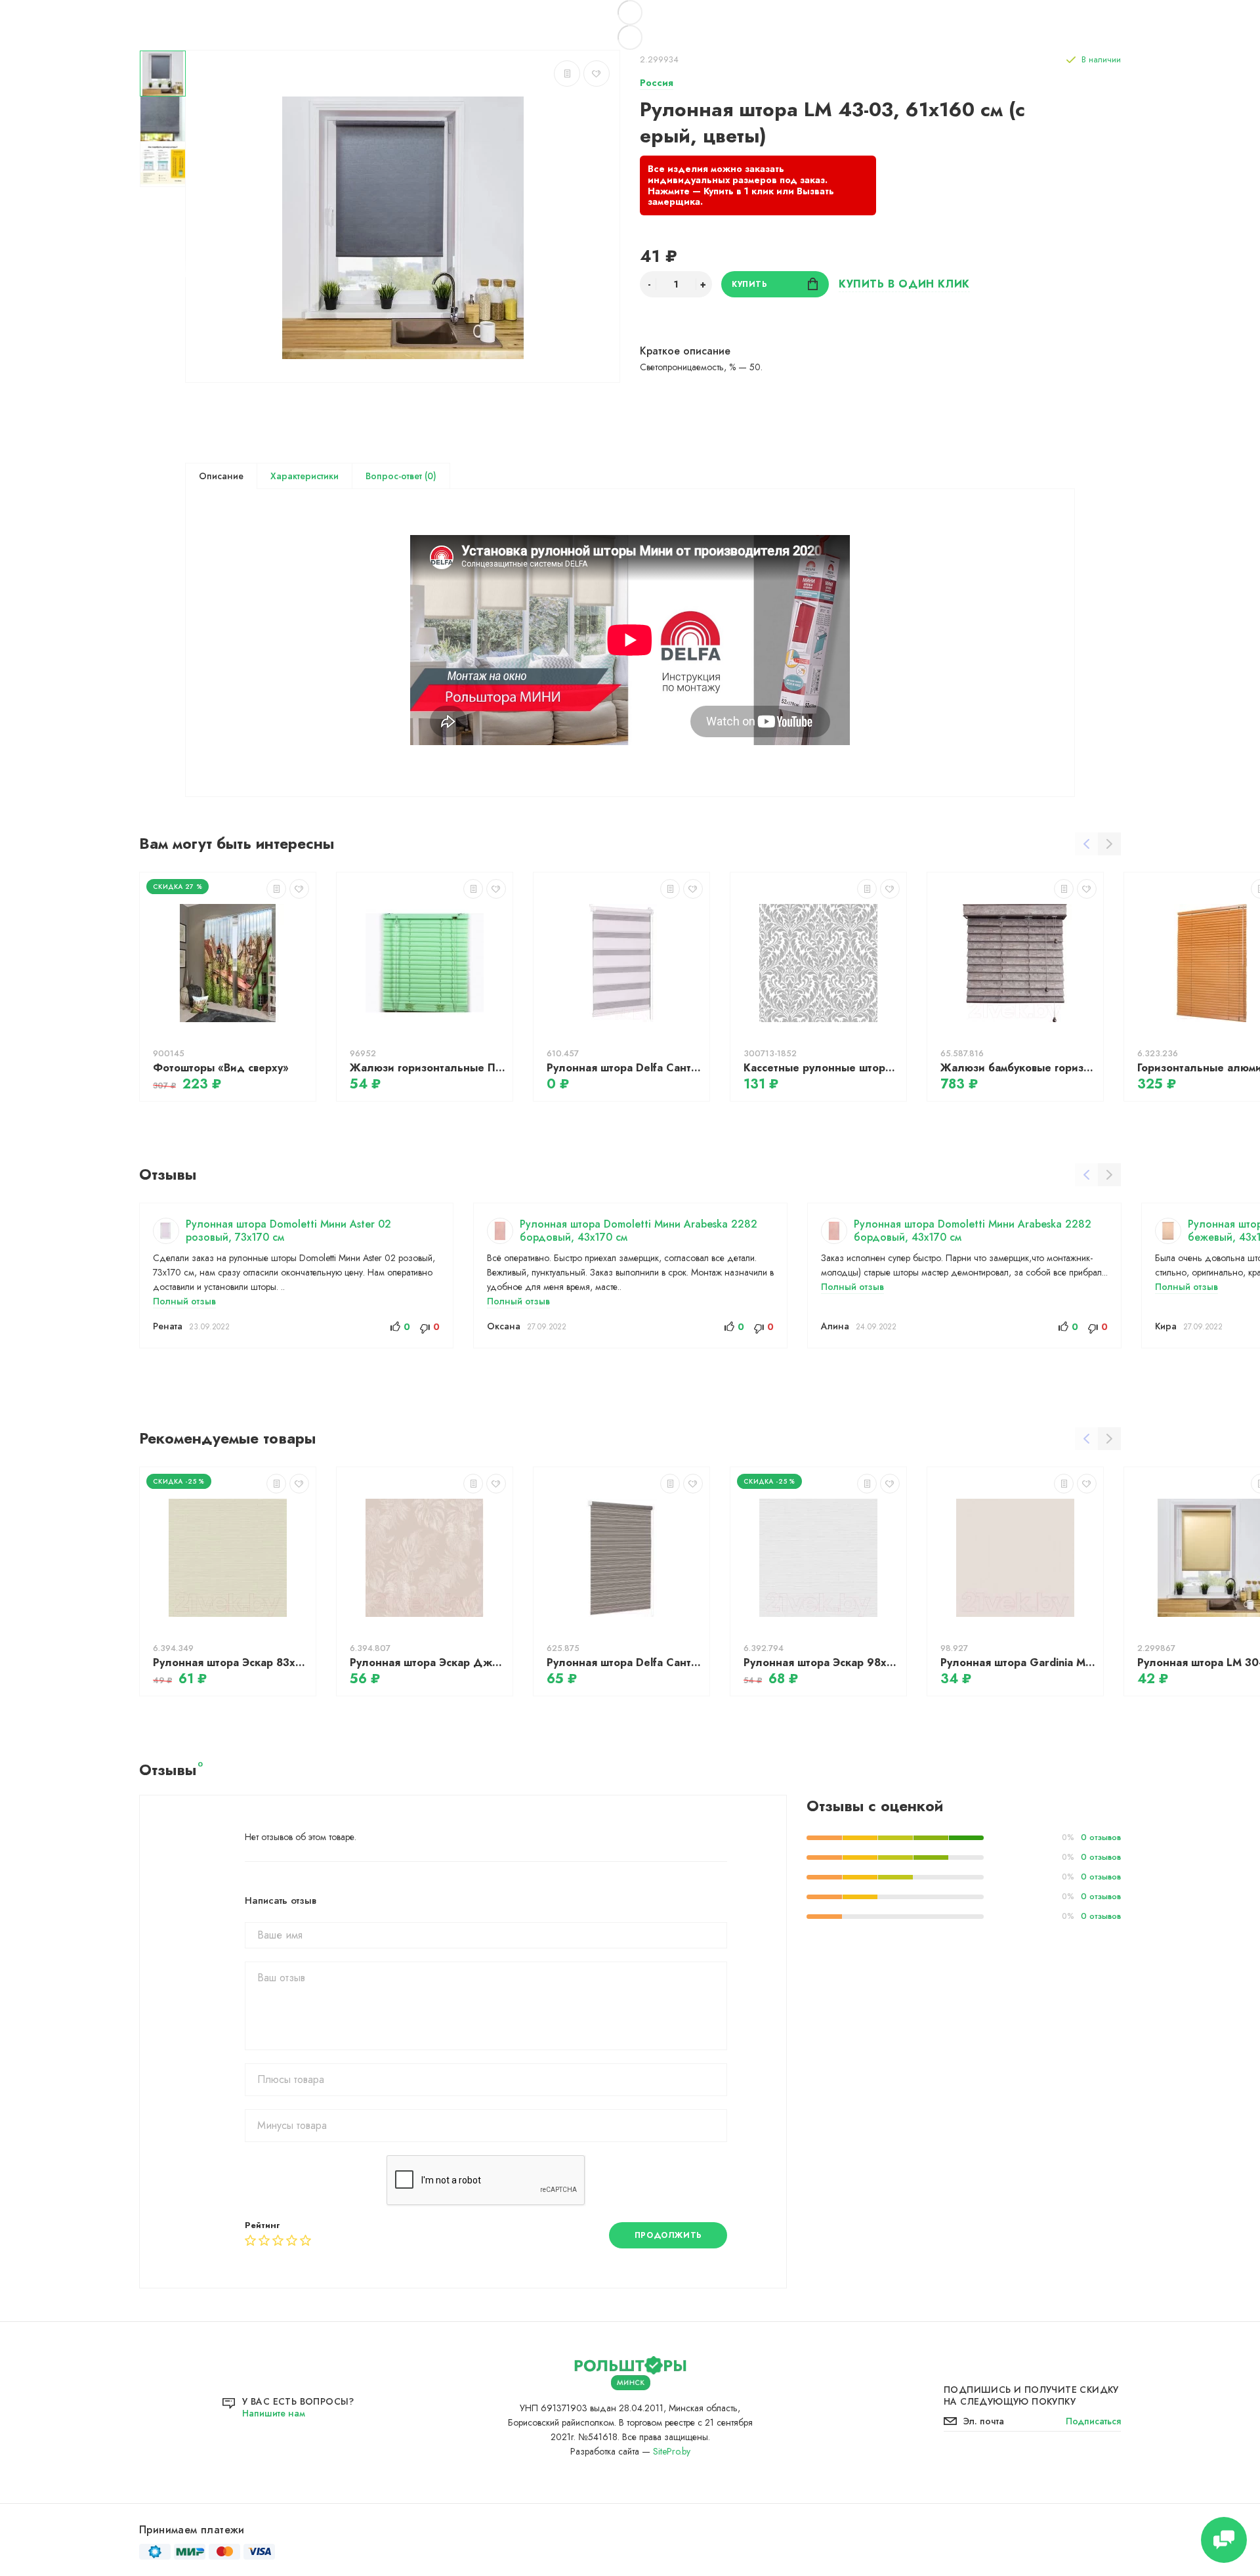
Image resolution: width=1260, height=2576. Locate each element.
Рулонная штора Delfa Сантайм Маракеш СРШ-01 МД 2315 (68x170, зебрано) (625, 1663)
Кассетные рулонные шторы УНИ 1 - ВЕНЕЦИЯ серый (822, 1068)
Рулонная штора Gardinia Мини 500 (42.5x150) (1018, 1663)
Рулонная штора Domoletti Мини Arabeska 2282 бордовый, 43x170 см (639, 1231)
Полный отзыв (184, 1301)
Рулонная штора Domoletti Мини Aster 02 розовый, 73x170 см (288, 1231)
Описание (221, 476)
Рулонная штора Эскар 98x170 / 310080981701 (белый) (822, 1663)
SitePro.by (672, 2451)
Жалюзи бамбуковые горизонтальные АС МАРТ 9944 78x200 (1018, 1068)
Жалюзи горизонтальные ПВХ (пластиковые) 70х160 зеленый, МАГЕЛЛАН (428, 1068)
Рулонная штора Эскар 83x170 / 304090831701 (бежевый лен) (231, 1663)
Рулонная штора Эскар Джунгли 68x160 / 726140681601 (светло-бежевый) (428, 1663)
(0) (429, 476)
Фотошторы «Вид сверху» (221, 1068)
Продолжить (668, 2235)
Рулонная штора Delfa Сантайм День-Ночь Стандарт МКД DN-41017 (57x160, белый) (625, 1068)
